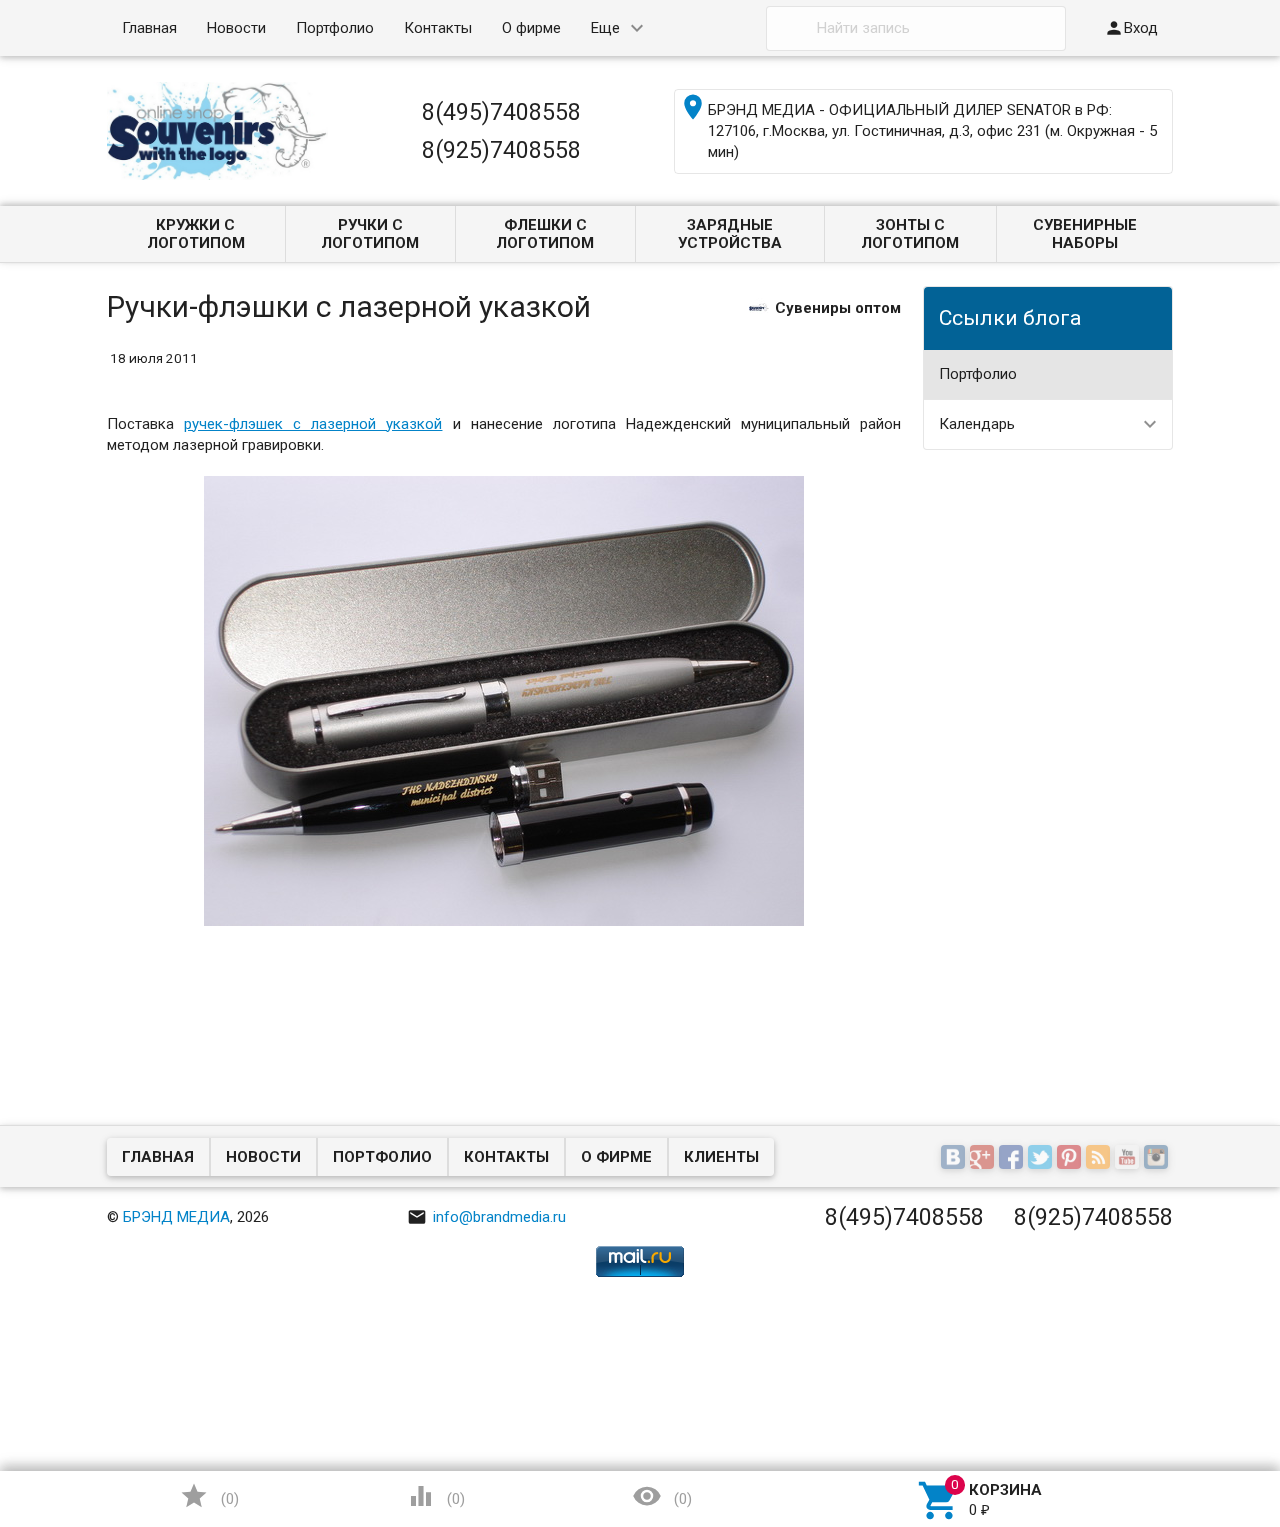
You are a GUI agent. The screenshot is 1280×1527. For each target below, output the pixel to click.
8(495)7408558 (501, 112)
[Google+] (984, 1158)
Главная (149, 28)
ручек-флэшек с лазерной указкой (313, 424)
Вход (1131, 28)
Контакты (438, 28)
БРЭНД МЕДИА (176, 1217)
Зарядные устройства (730, 234)
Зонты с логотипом (910, 234)
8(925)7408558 (501, 150)
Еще (605, 28)
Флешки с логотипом (545, 234)
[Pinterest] (1071, 1158)
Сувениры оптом (838, 307)
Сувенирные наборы (1085, 234)
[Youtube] (1129, 1158)
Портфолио (335, 28)
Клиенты (721, 1157)
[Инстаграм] (1158, 1158)
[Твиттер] (1042, 1158)
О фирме (531, 28)
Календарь (977, 424)
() (209, 1496)
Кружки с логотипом (196, 234)
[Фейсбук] (1013, 1158)
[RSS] (1100, 1158)
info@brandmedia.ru (486, 1217)
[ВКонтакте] (955, 1158)
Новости (236, 28)
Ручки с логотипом (370, 234)
